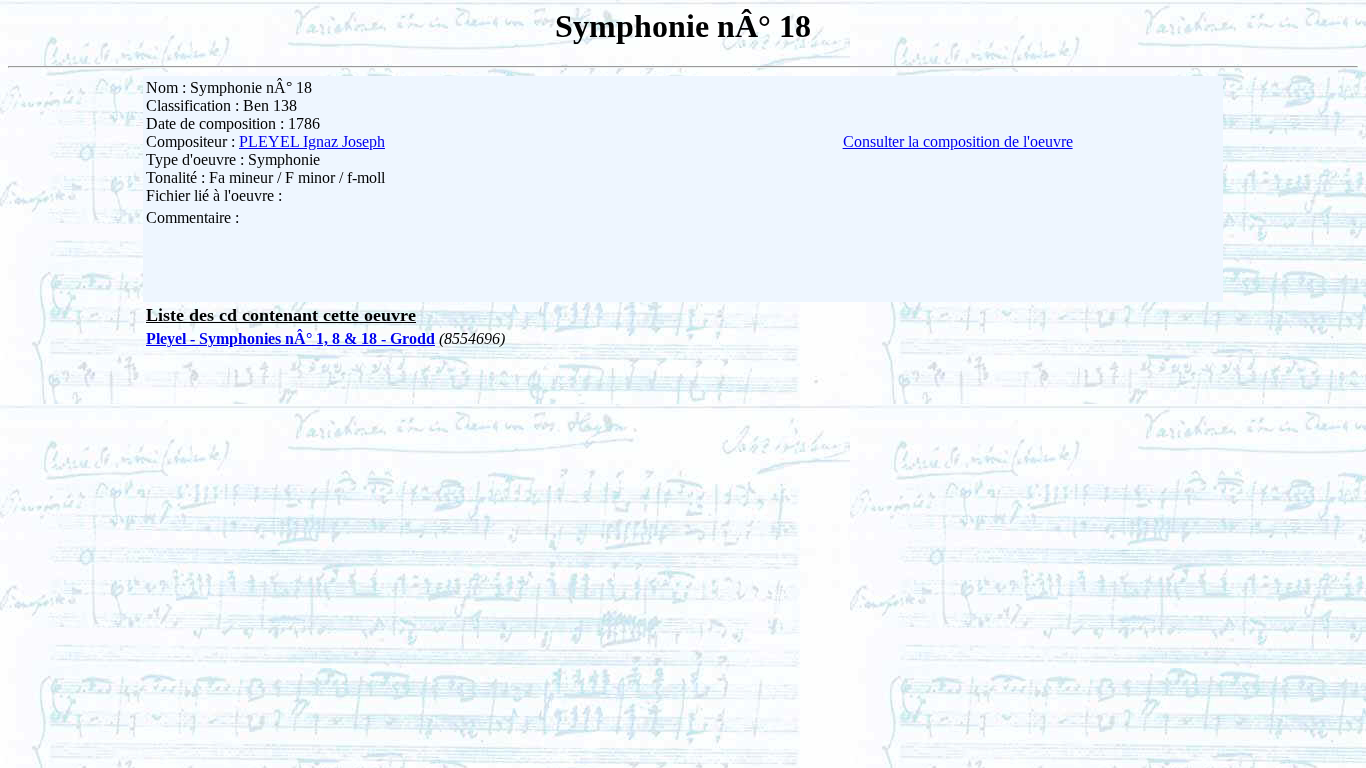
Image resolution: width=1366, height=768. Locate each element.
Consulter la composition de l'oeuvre (958, 141)
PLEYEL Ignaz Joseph (312, 141)
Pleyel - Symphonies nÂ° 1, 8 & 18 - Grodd (290, 338)
